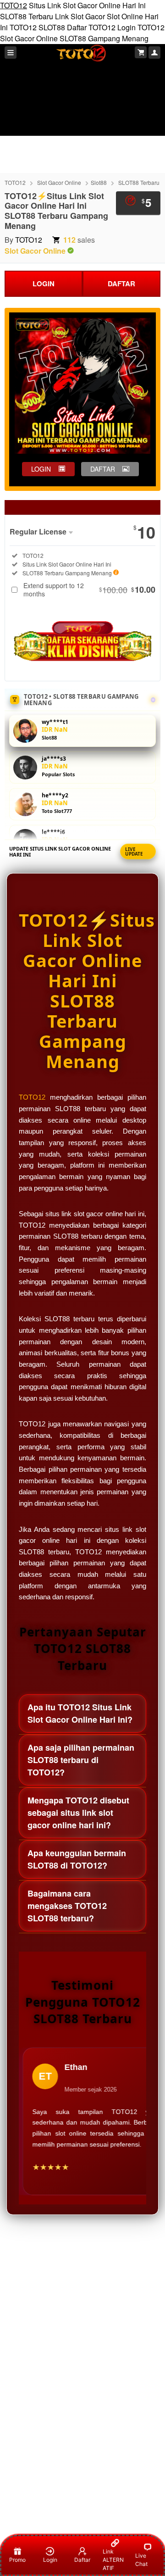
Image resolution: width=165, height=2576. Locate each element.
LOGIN (44, 284)
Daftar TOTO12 (91, 27)
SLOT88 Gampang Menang (104, 38)
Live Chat (141, 2560)
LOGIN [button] (41, 469)
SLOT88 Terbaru (27, 16)
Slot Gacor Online (29, 38)
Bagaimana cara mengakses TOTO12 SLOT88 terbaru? (67, 1906)
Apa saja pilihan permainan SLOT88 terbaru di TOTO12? (81, 1760)
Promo (17, 2560)
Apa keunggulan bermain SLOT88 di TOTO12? (77, 1859)
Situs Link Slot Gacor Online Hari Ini (87, 5)
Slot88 (99, 182)
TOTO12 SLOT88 (37, 27)
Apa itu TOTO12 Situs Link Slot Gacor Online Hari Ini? (80, 1713)
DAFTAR (121, 284)
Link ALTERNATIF (113, 2560)
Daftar (82, 2560)
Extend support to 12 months (89, 590)
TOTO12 (14, 5)
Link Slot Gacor (80, 16)
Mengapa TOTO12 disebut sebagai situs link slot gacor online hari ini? (78, 1813)
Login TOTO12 (141, 27)
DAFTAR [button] (103, 469)
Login (50, 2560)
